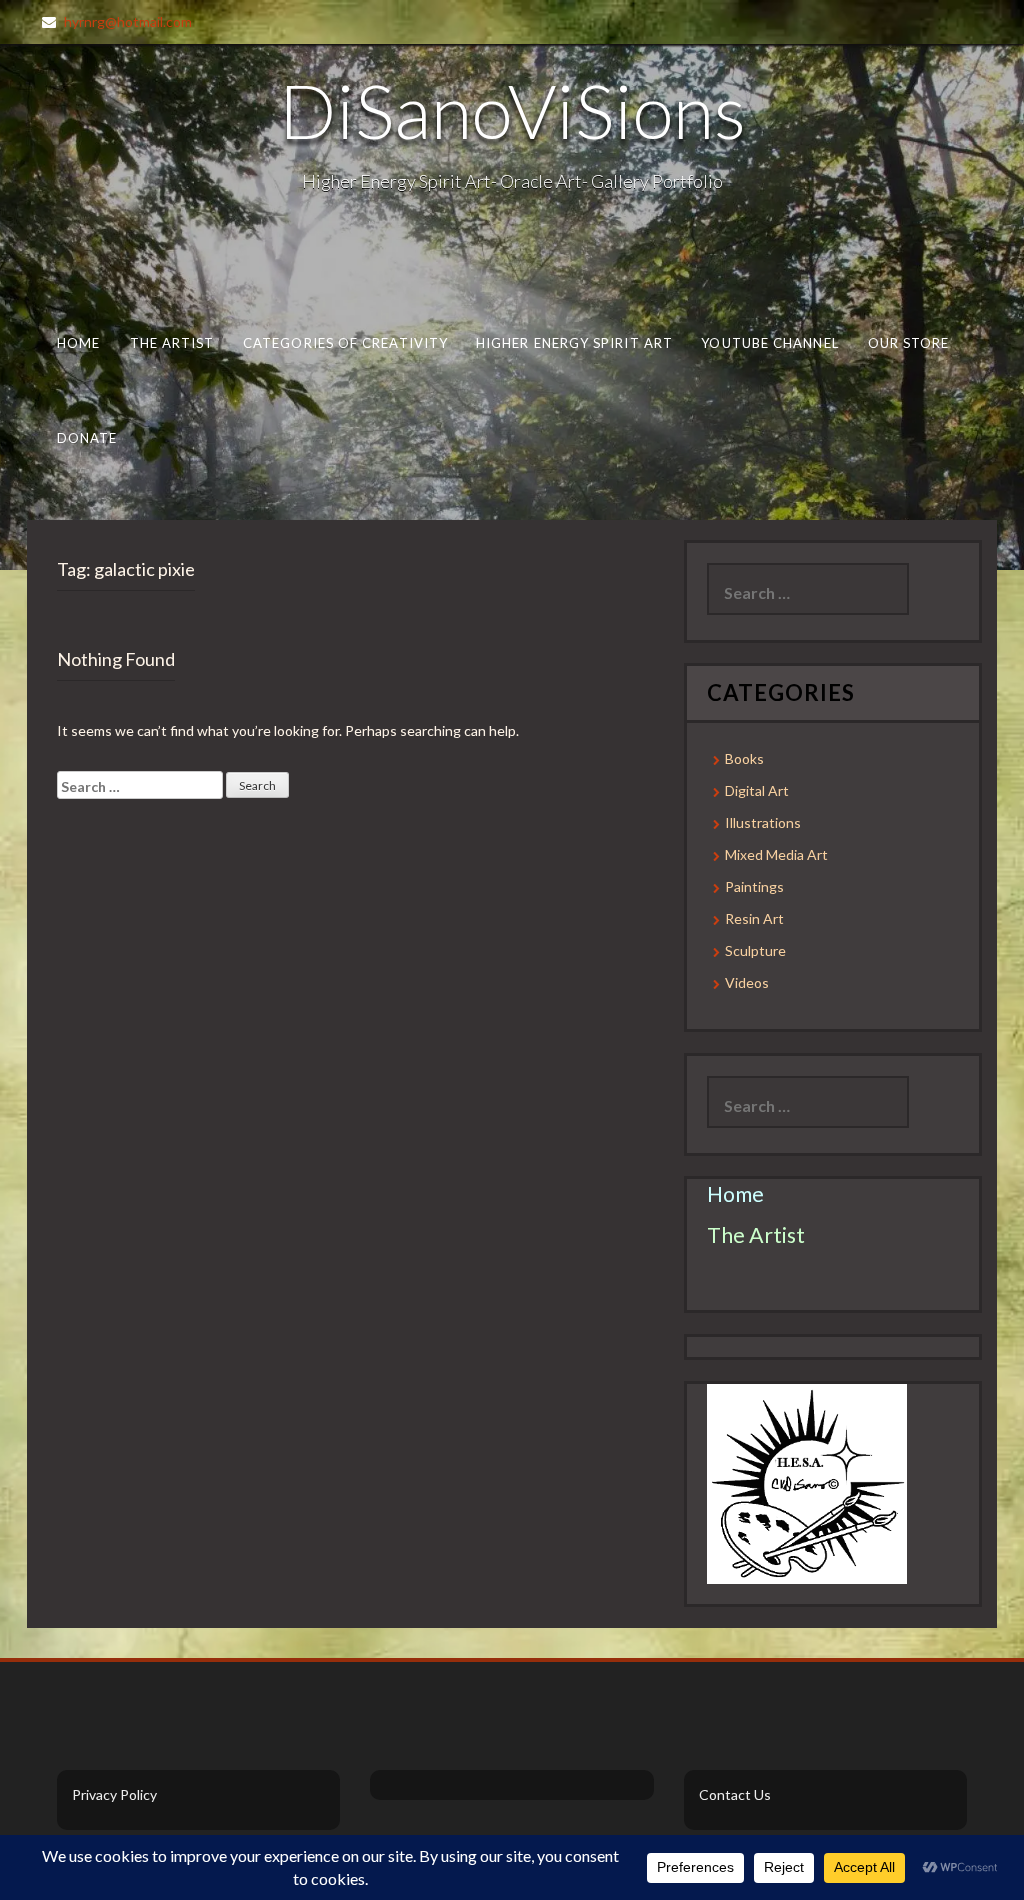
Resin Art (754, 918)
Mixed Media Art (776, 854)
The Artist (172, 343)
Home (78, 343)
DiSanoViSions (512, 110)
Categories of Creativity (345, 343)
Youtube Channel (769, 343)
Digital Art (757, 790)
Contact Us (735, 1794)
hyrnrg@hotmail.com (128, 21)
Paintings (754, 886)
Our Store (909, 343)
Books (744, 758)
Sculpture (755, 950)
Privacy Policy (114, 1794)
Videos (747, 982)
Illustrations (763, 822)
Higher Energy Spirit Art (574, 343)
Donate (87, 438)
